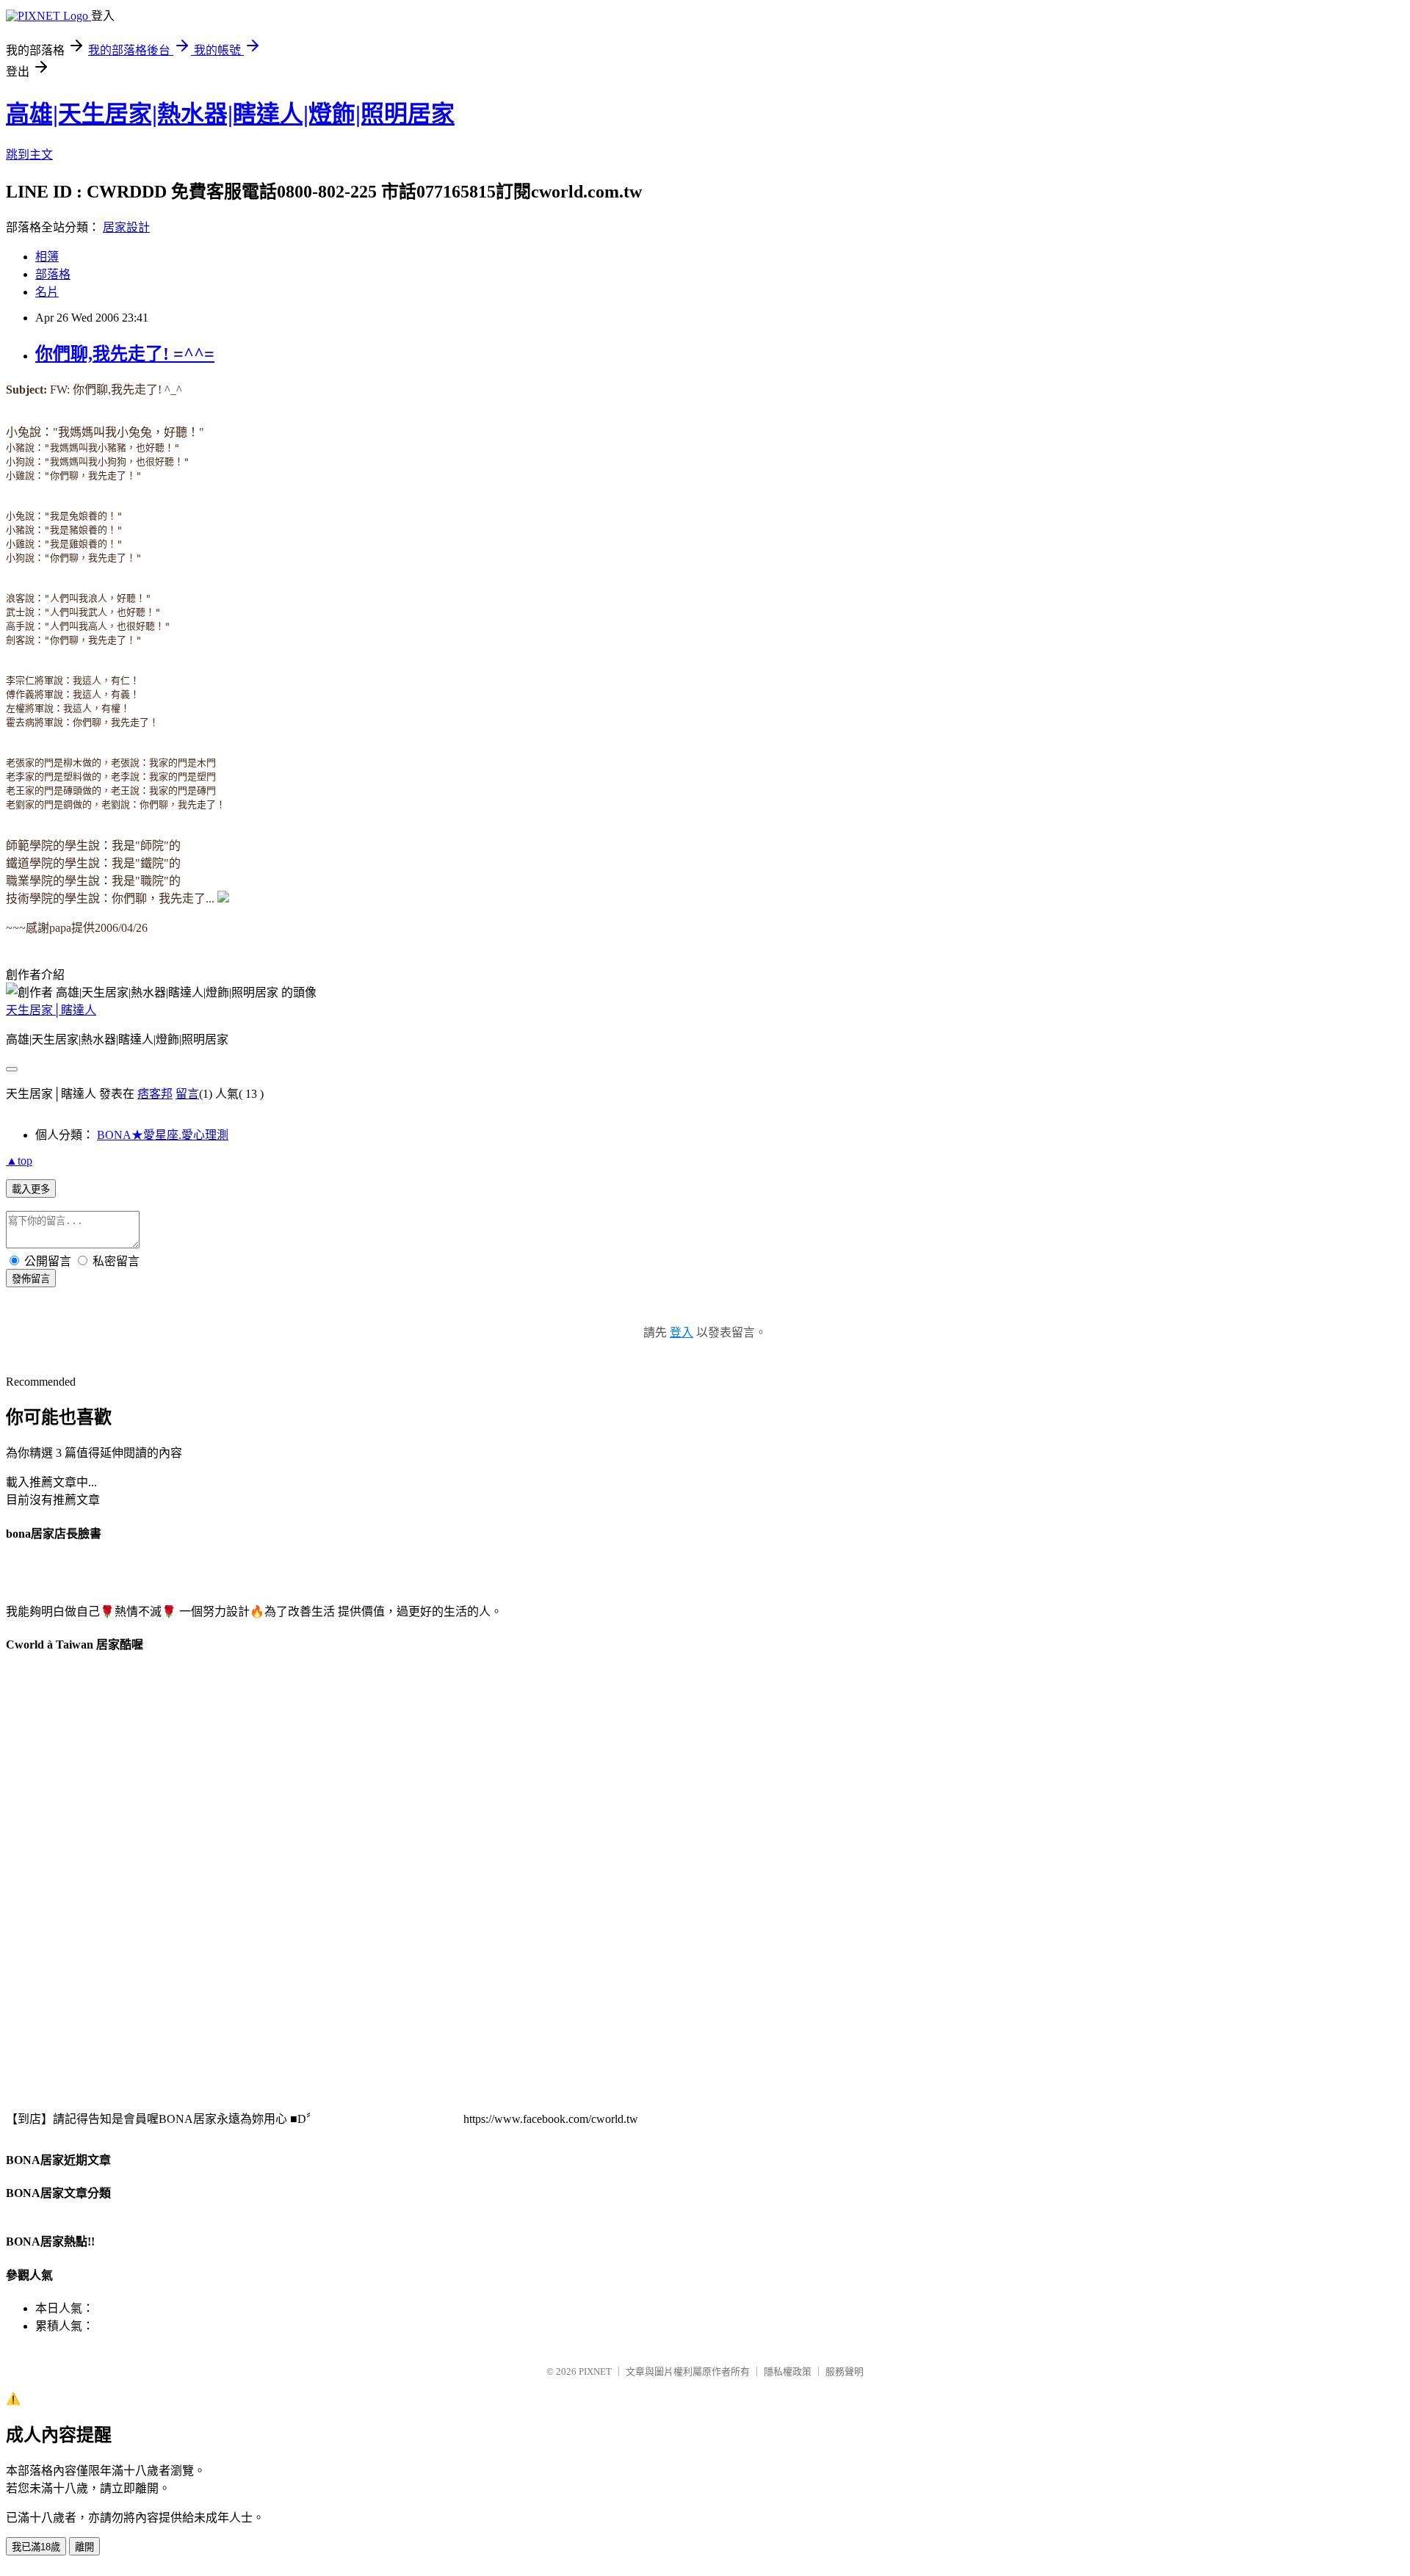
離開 (84, 2547)
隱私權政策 (788, 2371)
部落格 (53, 274)
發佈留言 (31, 1279)
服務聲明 (845, 2371)
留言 (187, 1094)
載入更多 (31, 1189)
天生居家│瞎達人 (51, 1010)
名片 (47, 292)
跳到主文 (29, 155)
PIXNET (595, 2371)
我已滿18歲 (36, 2547)
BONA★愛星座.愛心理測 (163, 1135)
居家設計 (126, 227)
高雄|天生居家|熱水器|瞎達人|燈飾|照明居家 (230, 114)
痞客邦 (155, 1094)
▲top (19, 1161)
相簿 (47, 257)
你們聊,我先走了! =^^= (125, 354)
